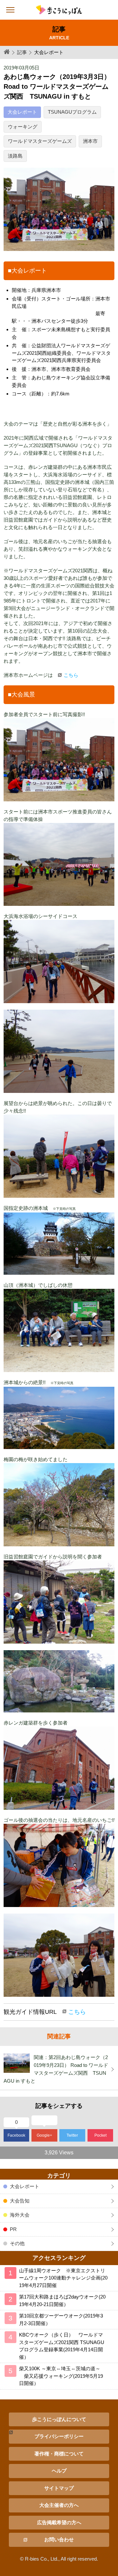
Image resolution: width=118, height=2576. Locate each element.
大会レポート (22, 112)
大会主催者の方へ (59, 2505)
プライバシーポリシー (59, 2436)
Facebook (16, 2135)
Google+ (44, 2135)
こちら (71, 675)
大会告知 (20, 2201)
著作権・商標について (59, 2454)
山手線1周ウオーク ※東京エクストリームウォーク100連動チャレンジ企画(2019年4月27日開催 (63, 2278)
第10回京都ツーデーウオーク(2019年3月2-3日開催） (61, 2319)
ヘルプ (59, 2471)
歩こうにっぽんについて (59, 2419)
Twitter (72, 2135)
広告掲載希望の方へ (59, 2522)
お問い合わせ (59, 2539)
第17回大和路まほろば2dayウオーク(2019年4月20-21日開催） (62, 2300)
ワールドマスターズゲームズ (40, 141)
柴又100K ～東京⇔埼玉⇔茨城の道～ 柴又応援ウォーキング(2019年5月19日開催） (61, 2376)
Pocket (100, 2135)
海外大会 (20, 2215)
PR (13, 2229)
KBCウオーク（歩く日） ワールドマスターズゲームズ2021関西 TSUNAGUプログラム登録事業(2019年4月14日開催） (62, 2346)
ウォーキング (23, 127)
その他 (17, 2243)
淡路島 (15, 156)
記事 (22, 52)
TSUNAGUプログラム (72, 112)
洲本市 (90, 141)
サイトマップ (59, 2488)
